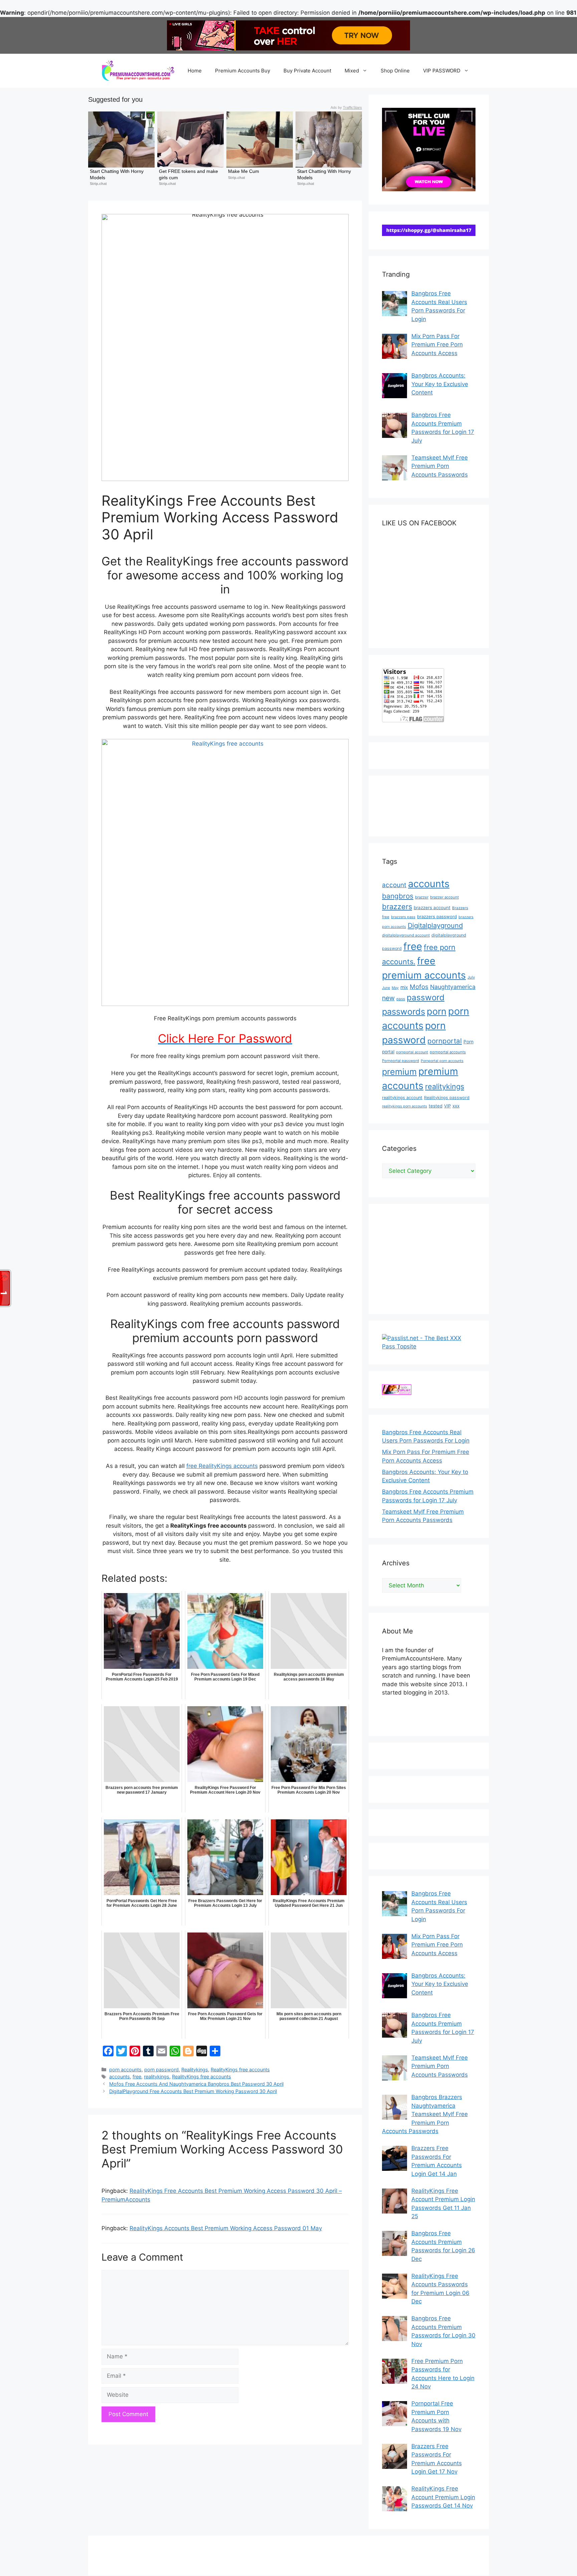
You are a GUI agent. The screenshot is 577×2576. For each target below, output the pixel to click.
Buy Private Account (307, 71)
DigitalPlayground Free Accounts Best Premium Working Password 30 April (193, 2091)
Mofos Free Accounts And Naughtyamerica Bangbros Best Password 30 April (196, 2084)
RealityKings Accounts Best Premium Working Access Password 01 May (226, 2228)
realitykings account (402, 1098)
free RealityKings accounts (222, 1466)
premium (399, 1072)
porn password (161, 2070)
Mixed (352, 71)
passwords (404, 1011)
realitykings (157, 2077)
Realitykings (195, 2070)
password (426, 997)
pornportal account (412, 1052)
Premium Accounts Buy (243, 71)
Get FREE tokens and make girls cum (189, 174)
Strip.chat (98, 184)
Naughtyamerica (453, 987)
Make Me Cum (244, 171)
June (386, 988)
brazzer (422, 897)
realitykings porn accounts (405, 1106)
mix (404, 987)
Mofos (419, 987)
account (394, 885)
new (388, 998)
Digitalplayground (435, 926)
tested (436, 1106)
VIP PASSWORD (442, 71)
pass (401, 999)
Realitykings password (447, 1098)
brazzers (397, 907)
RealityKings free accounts (240, 2070)
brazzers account (432, 908)
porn (437, 1011)
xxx (456, 1106)
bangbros (398, 896)
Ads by (346, 107)
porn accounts (125, 2070)
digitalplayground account (406, 935)
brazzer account (444, 897)
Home (195, 71)
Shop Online (395, 71)
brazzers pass (403, 917)
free (137, 2077)
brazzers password (437, 917)
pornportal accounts (448, 1052)
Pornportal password (401, 1061)
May (395, 988)
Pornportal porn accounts (442, 1061)
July (471, 977)
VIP (447, 1106)
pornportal (445, 1041)
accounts (120, 2077)
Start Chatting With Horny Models (117, 174)
